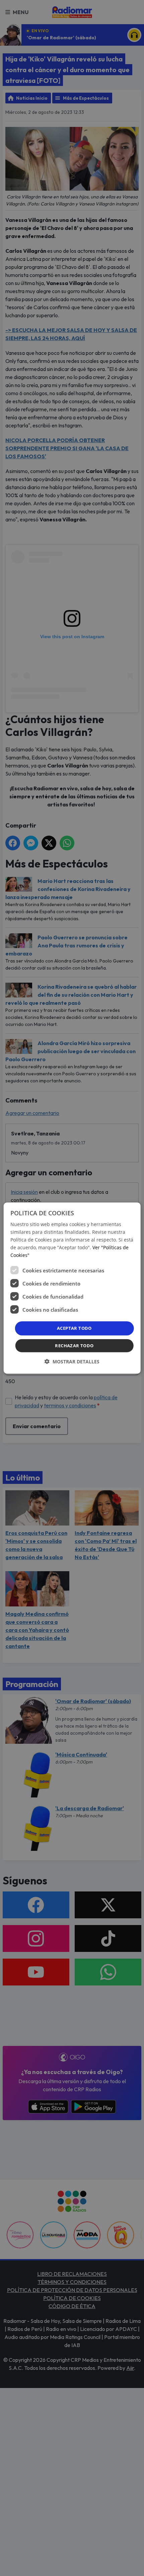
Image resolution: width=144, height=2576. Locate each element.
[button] (72, 1362)
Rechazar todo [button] (74, 1346)
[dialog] (72, 1288)
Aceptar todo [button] (74, 1328)
